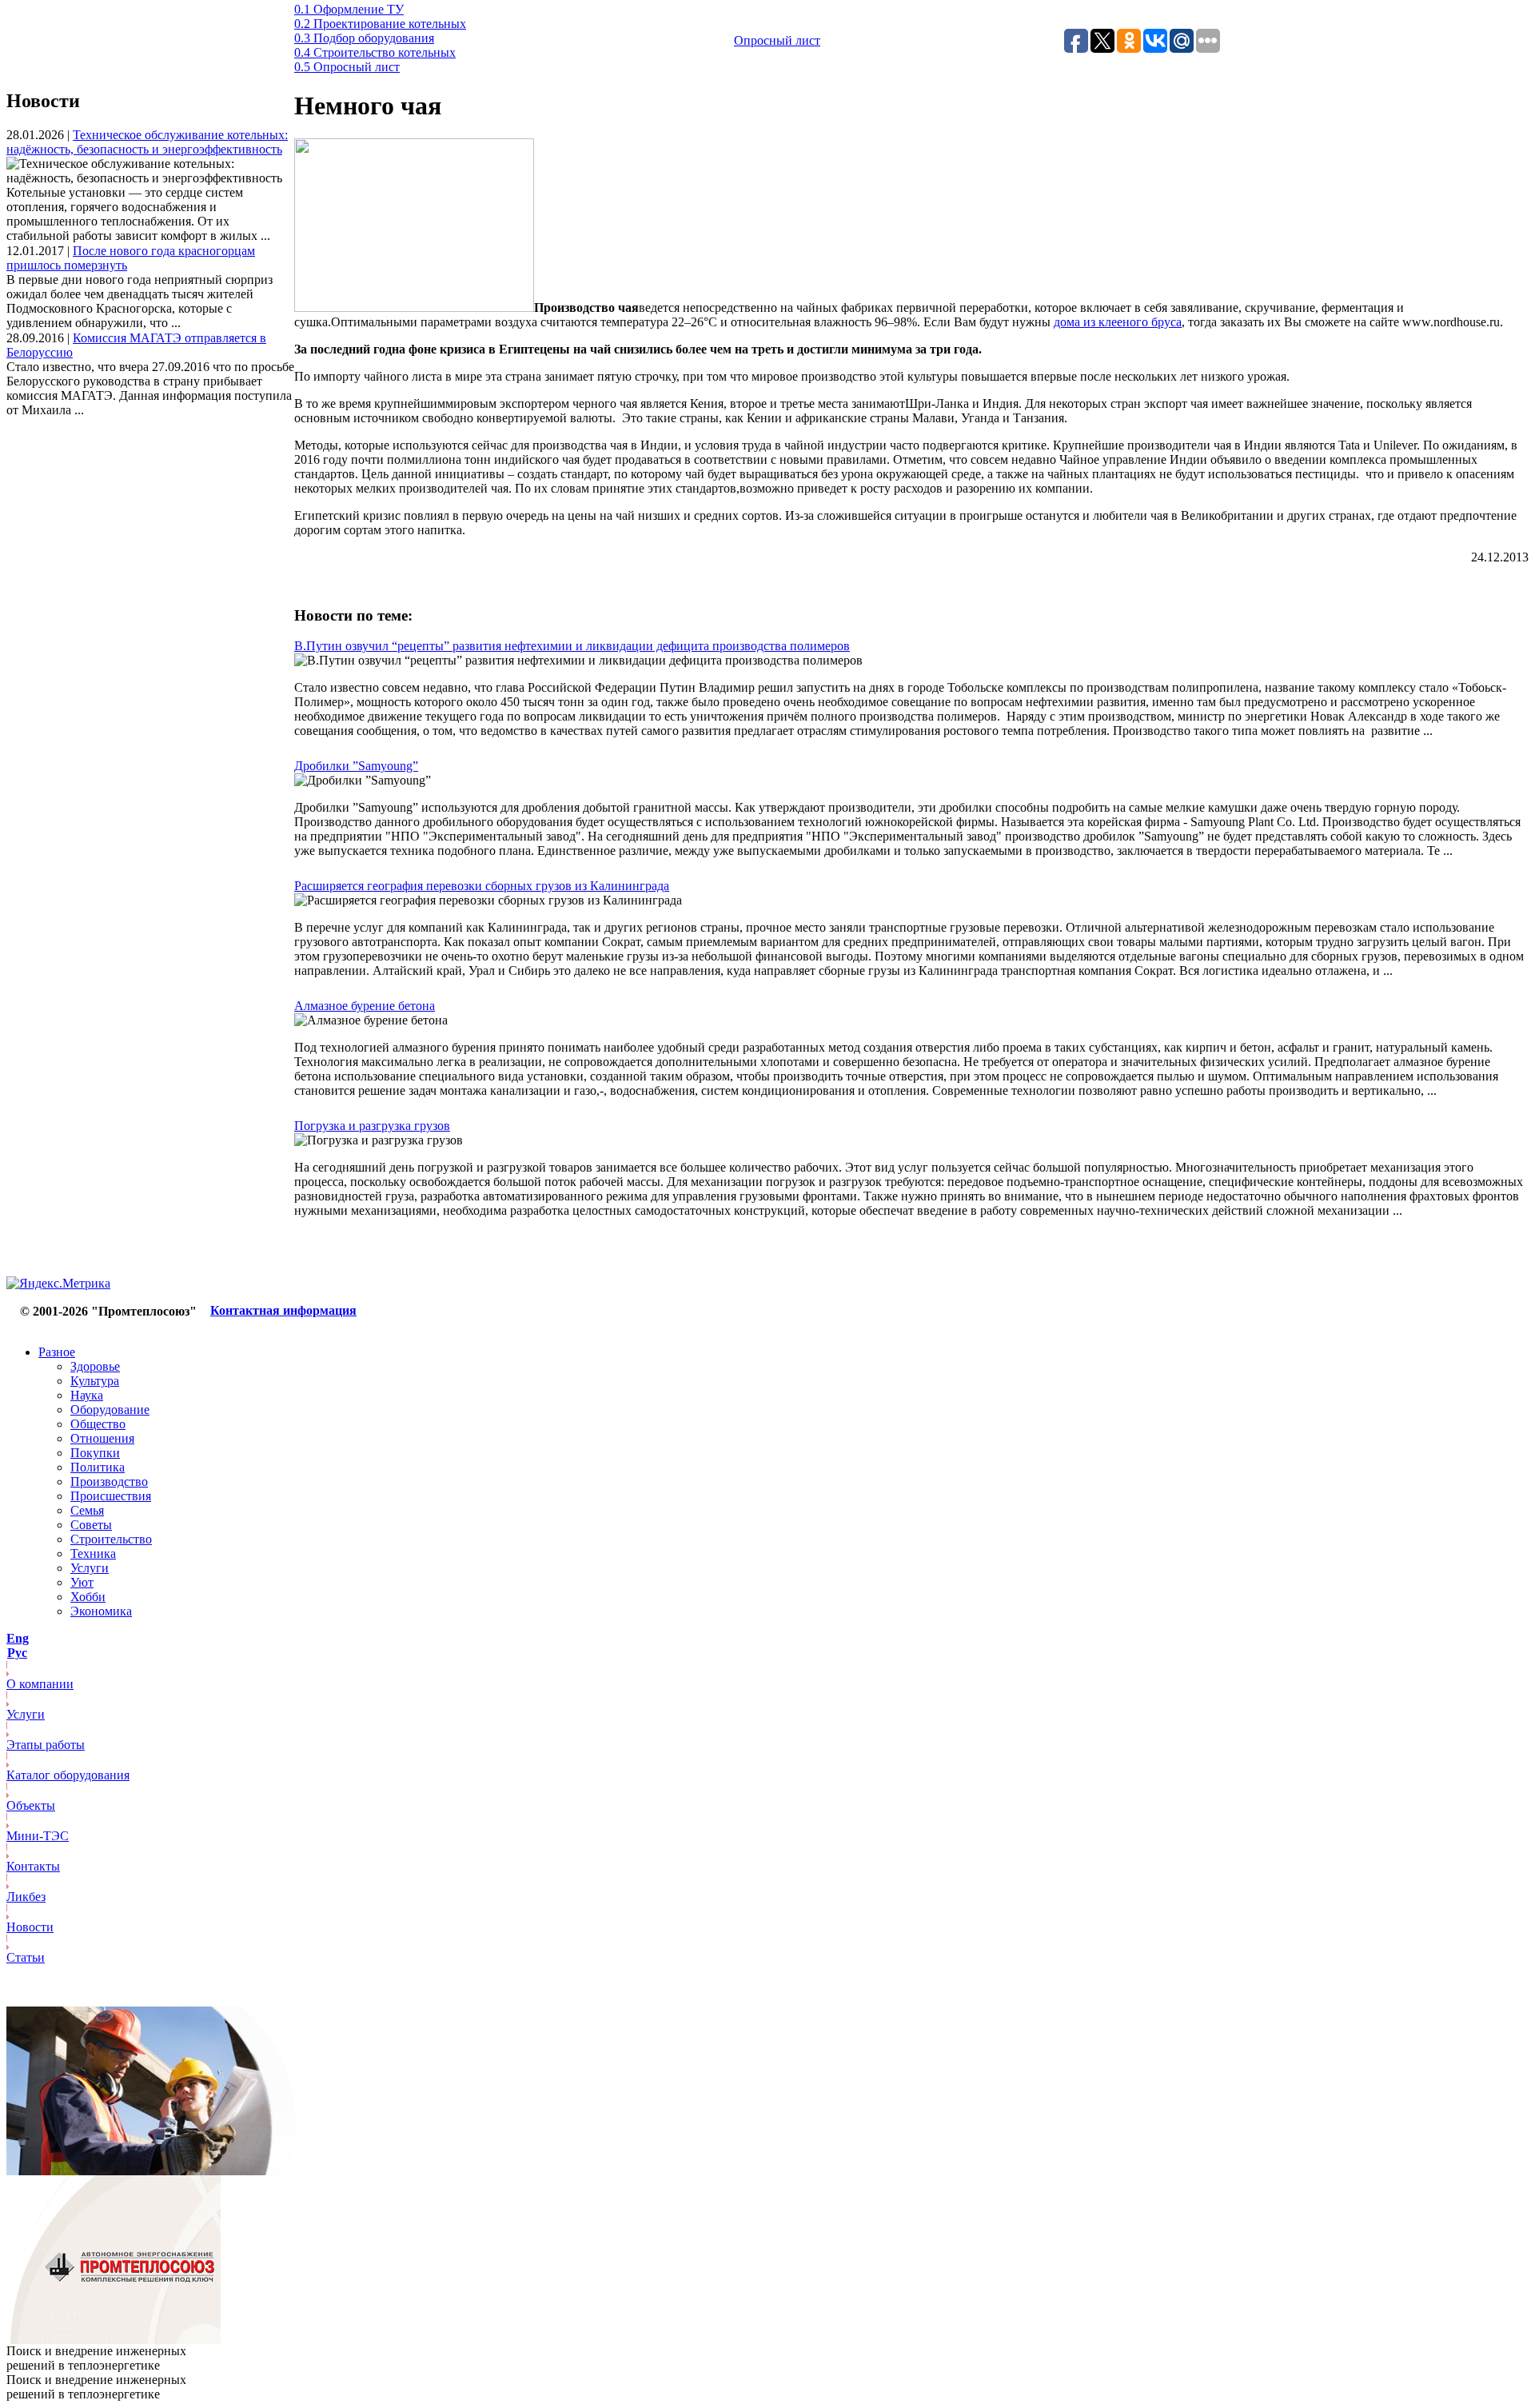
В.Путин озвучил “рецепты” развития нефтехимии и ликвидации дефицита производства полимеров (572, 646)
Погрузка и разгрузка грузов (372, 1126)
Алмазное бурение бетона (365, 1006)
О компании (40, 1684)
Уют (82, 1582)
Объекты (31, 1805)
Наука (87, 1395)
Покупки (95, 1453)
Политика (98, 1467)
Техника (93, 1553)
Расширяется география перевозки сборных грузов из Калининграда (482, 886)
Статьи (26, 1957)
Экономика (101, 1611)
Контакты (33, 1866)
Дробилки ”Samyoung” (356, 766)
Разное (57, 1352)
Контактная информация (283, 1310)
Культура (95, 1381)
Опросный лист (777, 40)
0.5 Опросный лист (347, 67)
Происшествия (111, 1496)
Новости (30, 1927)
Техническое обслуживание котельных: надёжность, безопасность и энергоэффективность (147, 142)
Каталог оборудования (68, 1775)
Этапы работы (46, 1745)
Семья (87, 1510)
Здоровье (95, 1366)
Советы (91, 1525)
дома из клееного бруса (1118, 322)
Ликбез (26, 1897)
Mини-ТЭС (38, 1836)
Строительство (111, 1539)
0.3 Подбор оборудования (364, 38)
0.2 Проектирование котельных (380, 24)
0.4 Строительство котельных (375, 52)
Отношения (102, 1438)
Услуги (90, 1568)
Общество (98, 1424)
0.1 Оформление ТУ (349, 9)
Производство (109, 1482)
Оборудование (110, 1410)
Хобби (88, 1597)
